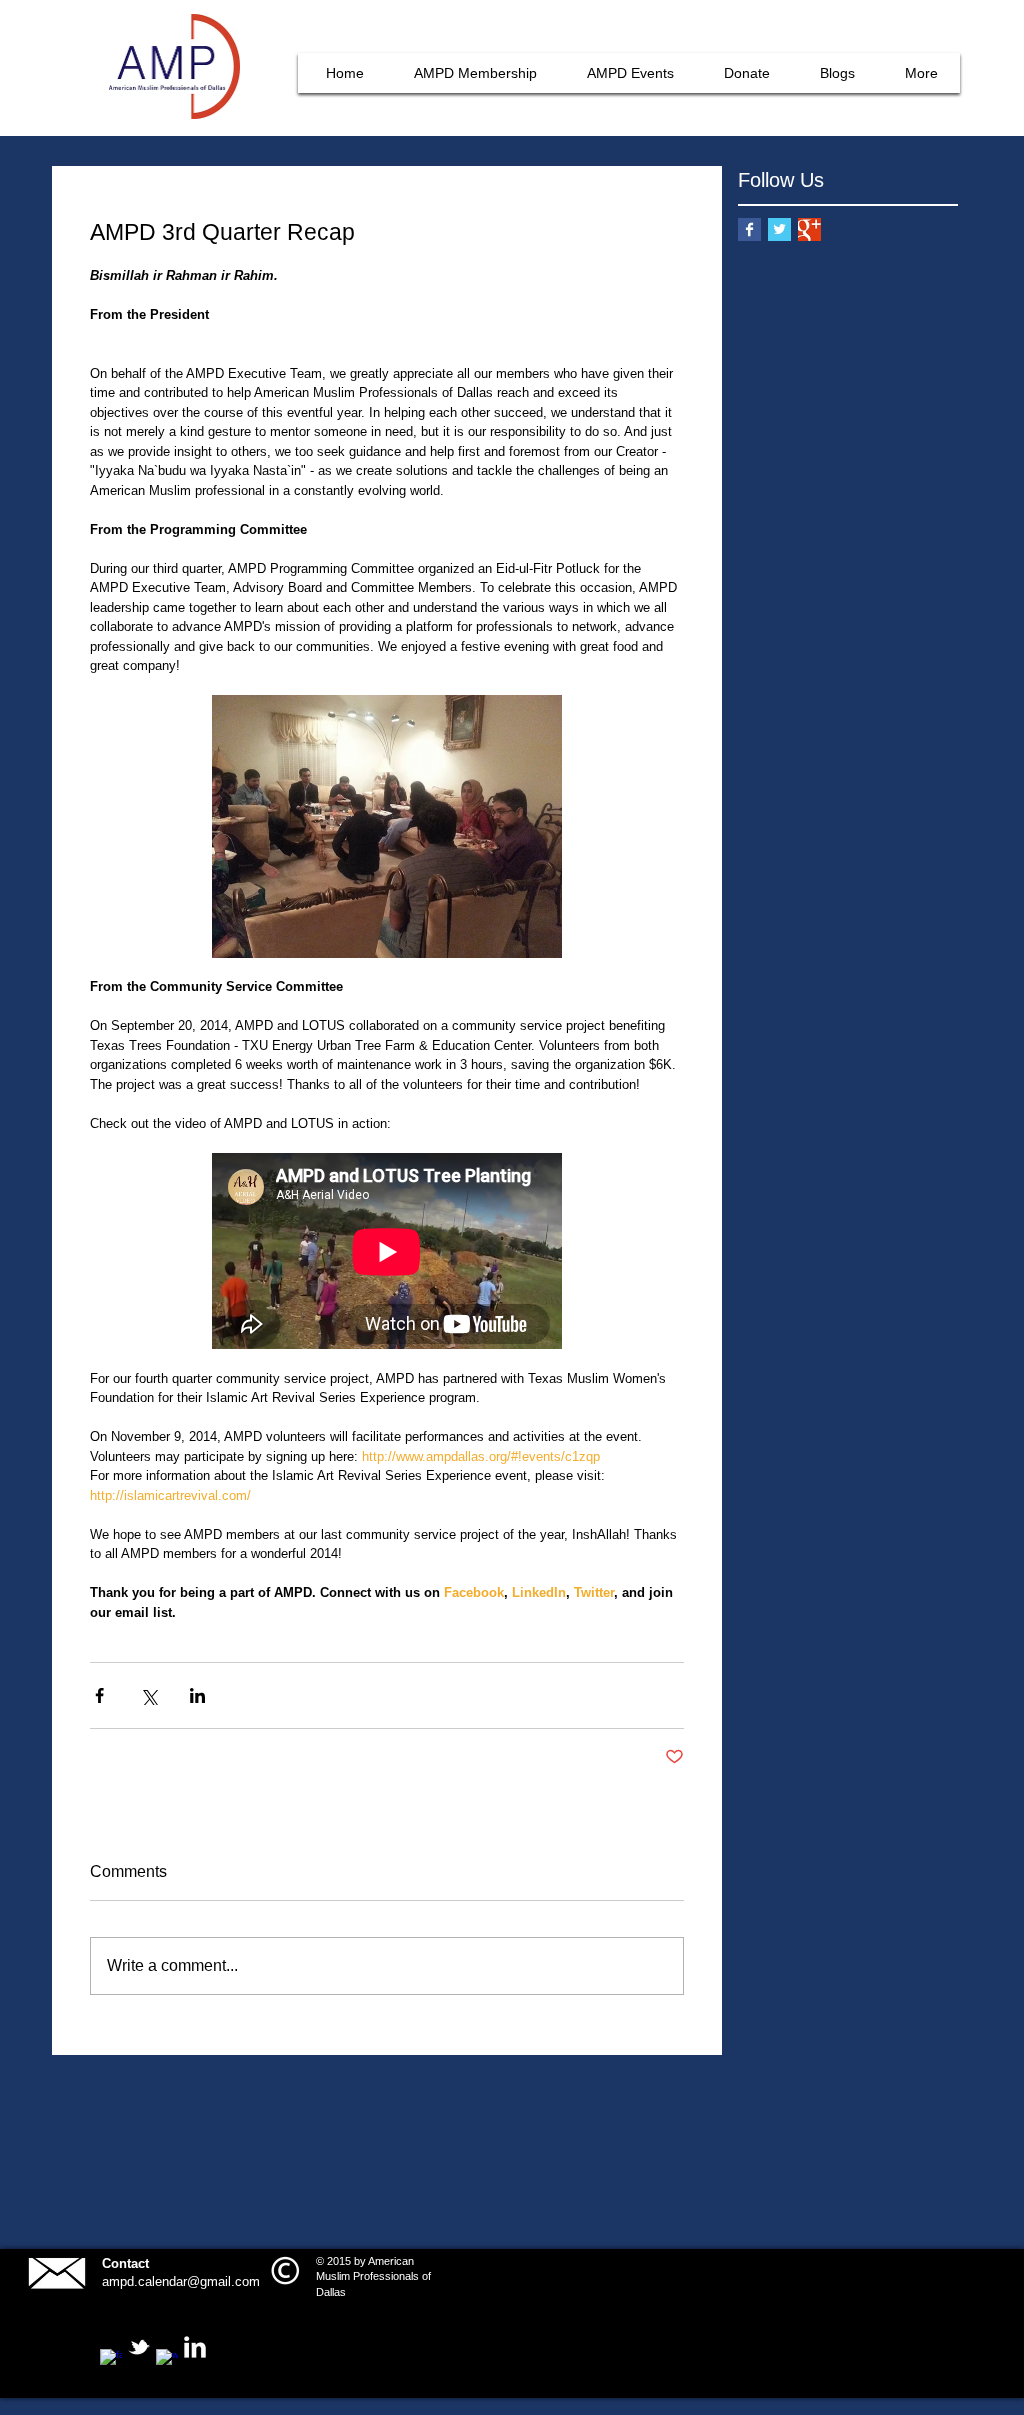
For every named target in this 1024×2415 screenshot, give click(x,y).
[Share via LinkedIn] (197, 1695)
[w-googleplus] (167, 2360)
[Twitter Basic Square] (779, 229)
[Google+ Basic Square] (809, 229)
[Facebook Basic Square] (749, 229)
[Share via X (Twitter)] (148, 1695)
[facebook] (111, 2360)
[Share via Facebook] (99, 1695)
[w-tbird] (139, 2347)
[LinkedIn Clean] (195, 2347)
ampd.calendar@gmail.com (181, 2281)
